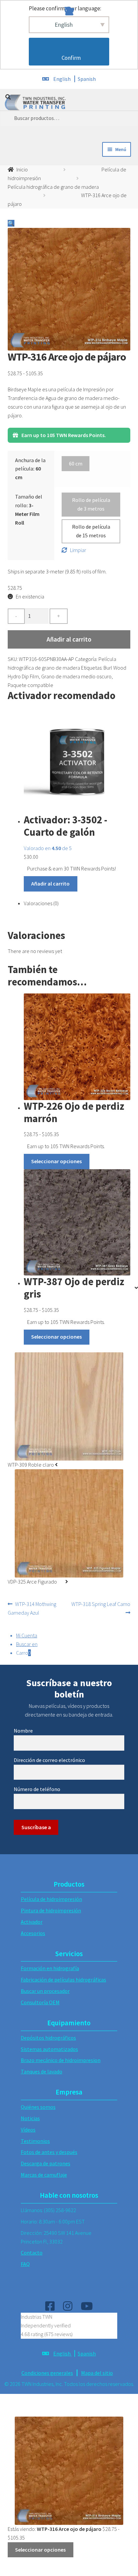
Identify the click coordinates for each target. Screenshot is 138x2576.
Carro (23, 1653)
